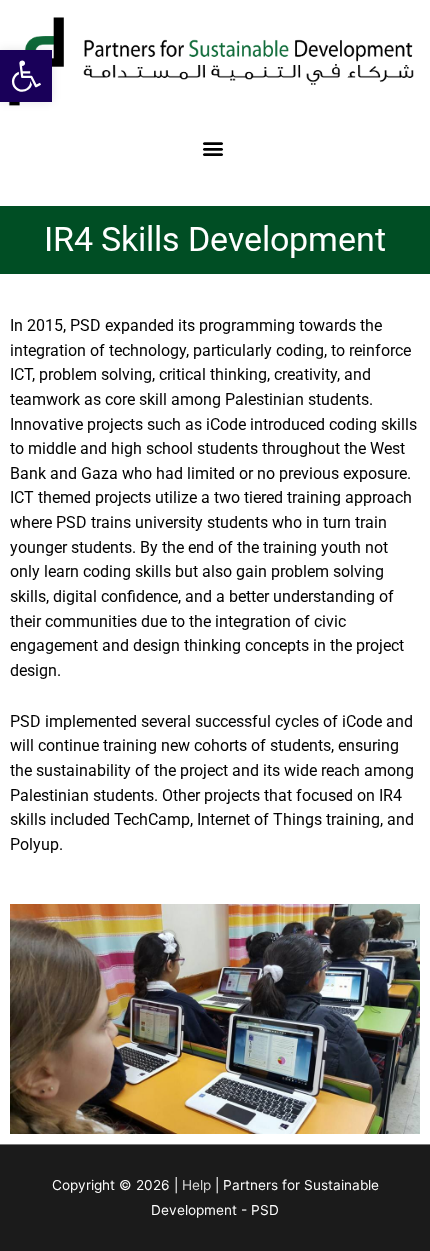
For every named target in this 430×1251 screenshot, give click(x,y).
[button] (213, 147)
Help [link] (196, 1185)
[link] (26, 76)
